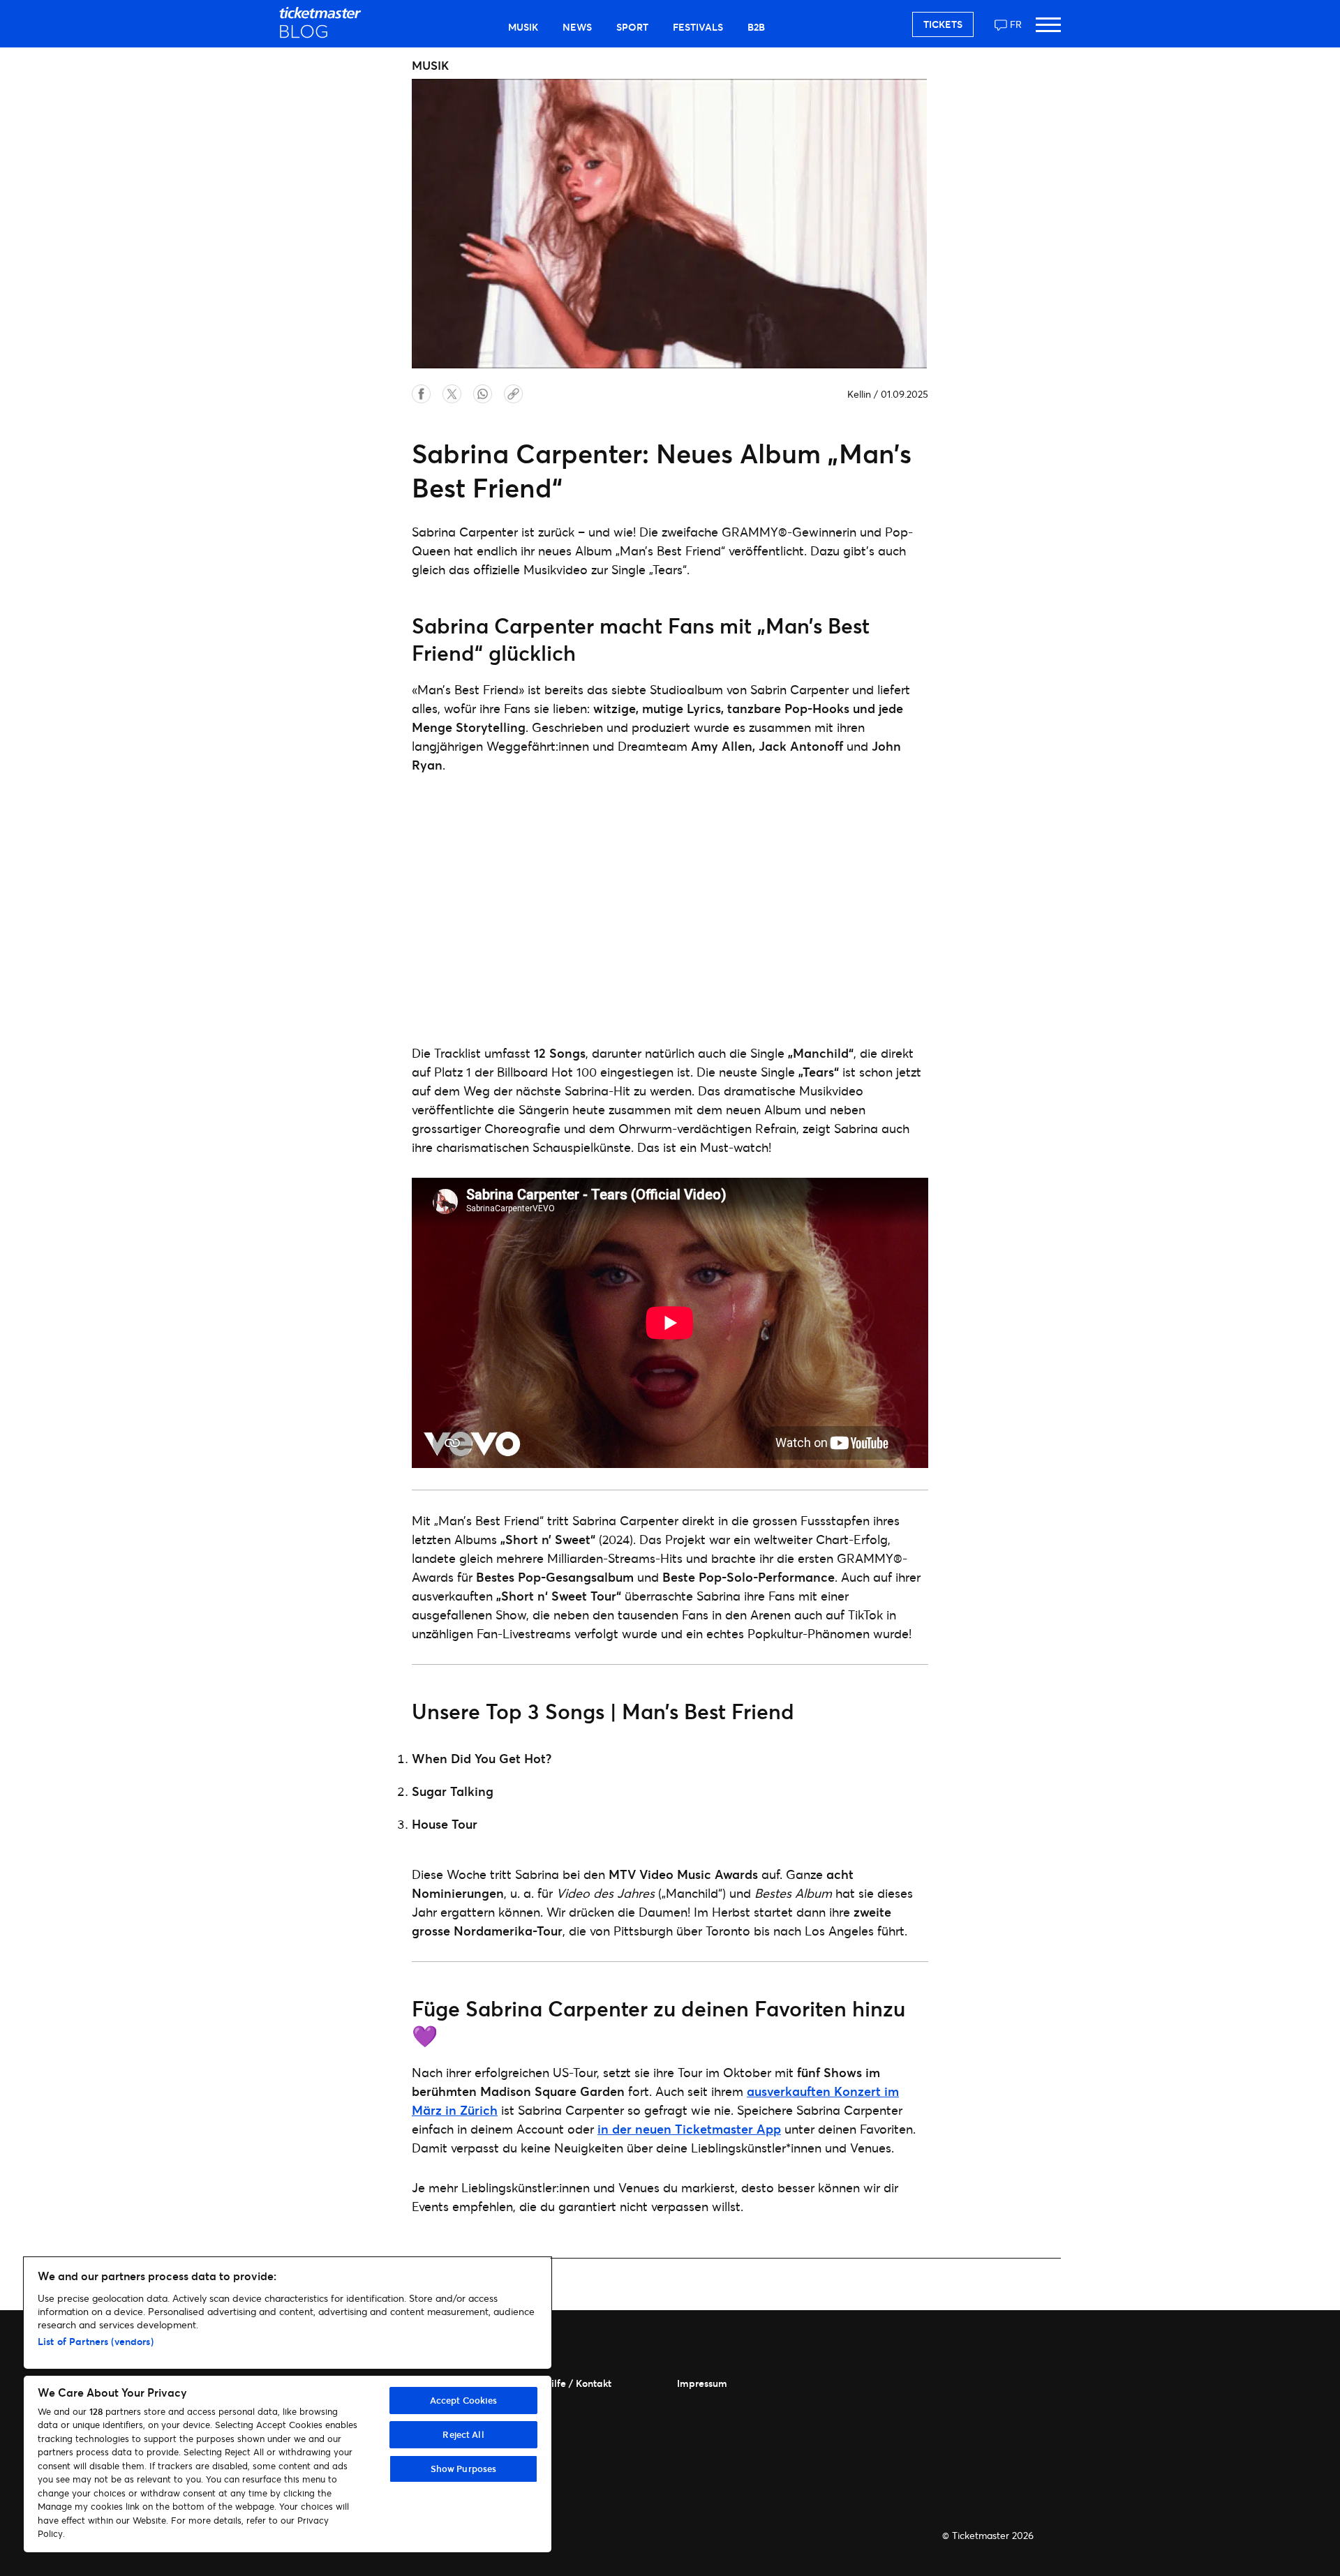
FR (1016, 24)
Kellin (859, 394)
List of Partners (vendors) (96, 2341)
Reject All (463, 2434)
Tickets (943, 24)
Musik (523, 27)
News (577, 27)
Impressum (702, 2383)
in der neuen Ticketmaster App (689, 2129)
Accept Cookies (464, 2400)
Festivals (698, 27)
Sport (632, 27)
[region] (288, 2405)
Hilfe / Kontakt (578, 2383)
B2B (756, 27)
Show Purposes (464, 2469)
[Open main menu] (1048, 31)
